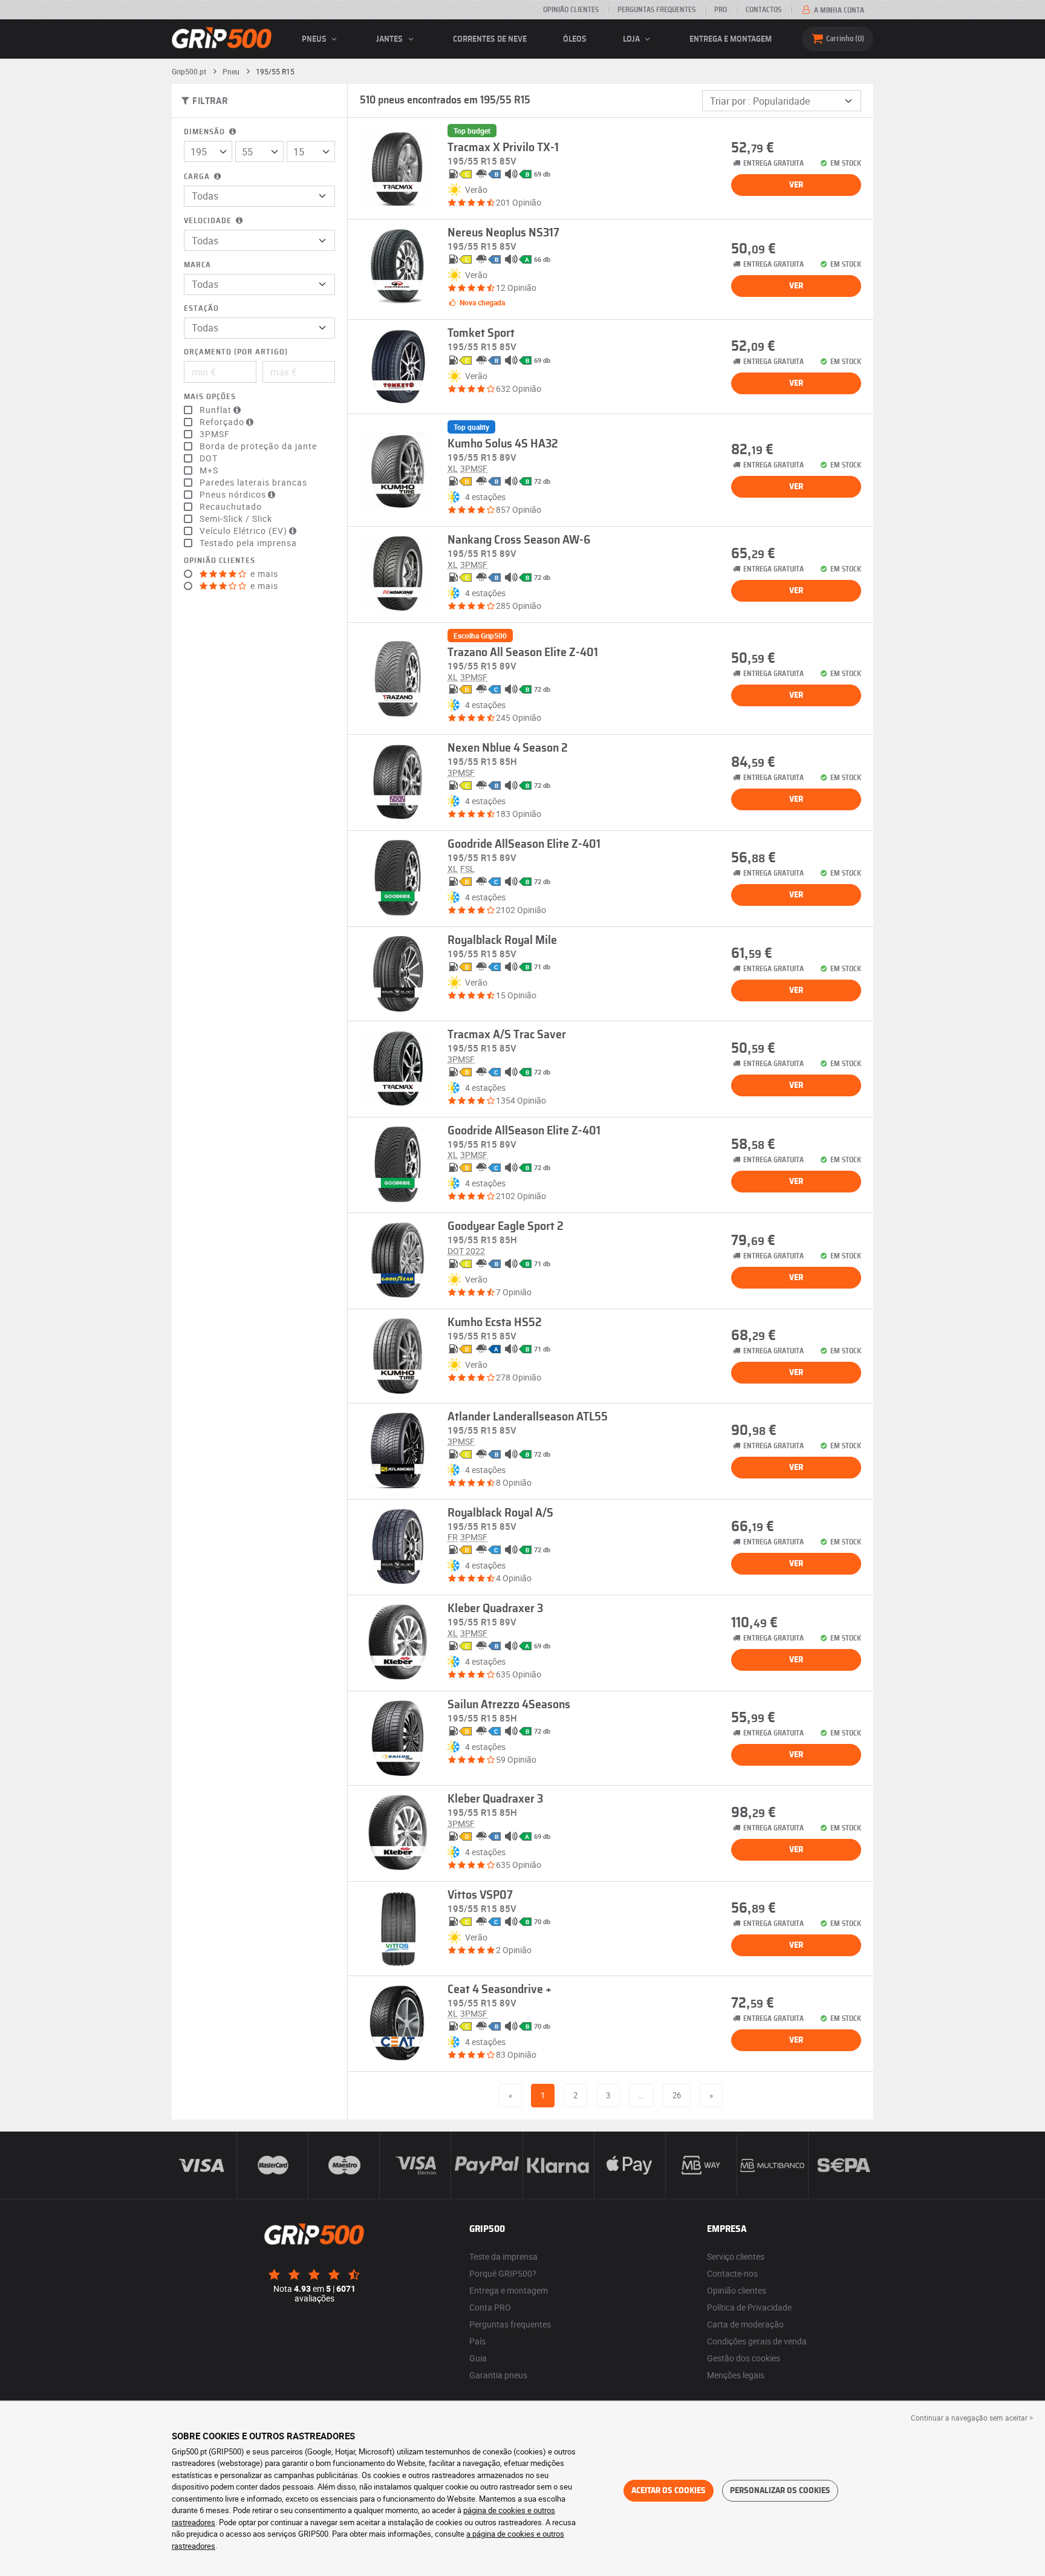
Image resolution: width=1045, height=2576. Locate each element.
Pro (721, 10)
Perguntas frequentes (510, 2324)
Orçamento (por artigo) (236, 352)
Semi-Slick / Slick (236, 519)
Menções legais (736, 2375)
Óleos (575, 39)
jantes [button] (390, 39)
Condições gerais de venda (757, 2341)
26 (677, 2095)
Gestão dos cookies (744, 2358)
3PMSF (215, 434)
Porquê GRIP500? (503, 2273)
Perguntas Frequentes (656, 10)
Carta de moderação (745, 2324)
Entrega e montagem (731, 39)
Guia (478, 2358)
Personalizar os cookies (780, 2491)
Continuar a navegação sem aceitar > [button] (972, 2418)
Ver (796, 185)
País (477, 2341)
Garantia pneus (498, 2375)
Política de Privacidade (749, 2307)
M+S (209, 470)
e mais (263, 574)
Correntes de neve (490, 39)
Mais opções (210, 397)
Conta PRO (490, 2307)
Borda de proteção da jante (258, 446)
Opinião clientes (571, 10)
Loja (632, 39)
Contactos (763, 10)
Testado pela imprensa (248, 543)
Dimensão (206, 132)
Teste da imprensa (503, 2256)
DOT (209, 458)
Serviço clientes (736, 2256)
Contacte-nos (732, 2273)
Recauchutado (231, 507)
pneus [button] (315, 39)
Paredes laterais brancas (253, 483)
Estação (201, 309)
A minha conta (838, 10)
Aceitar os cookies (669, 2491)
